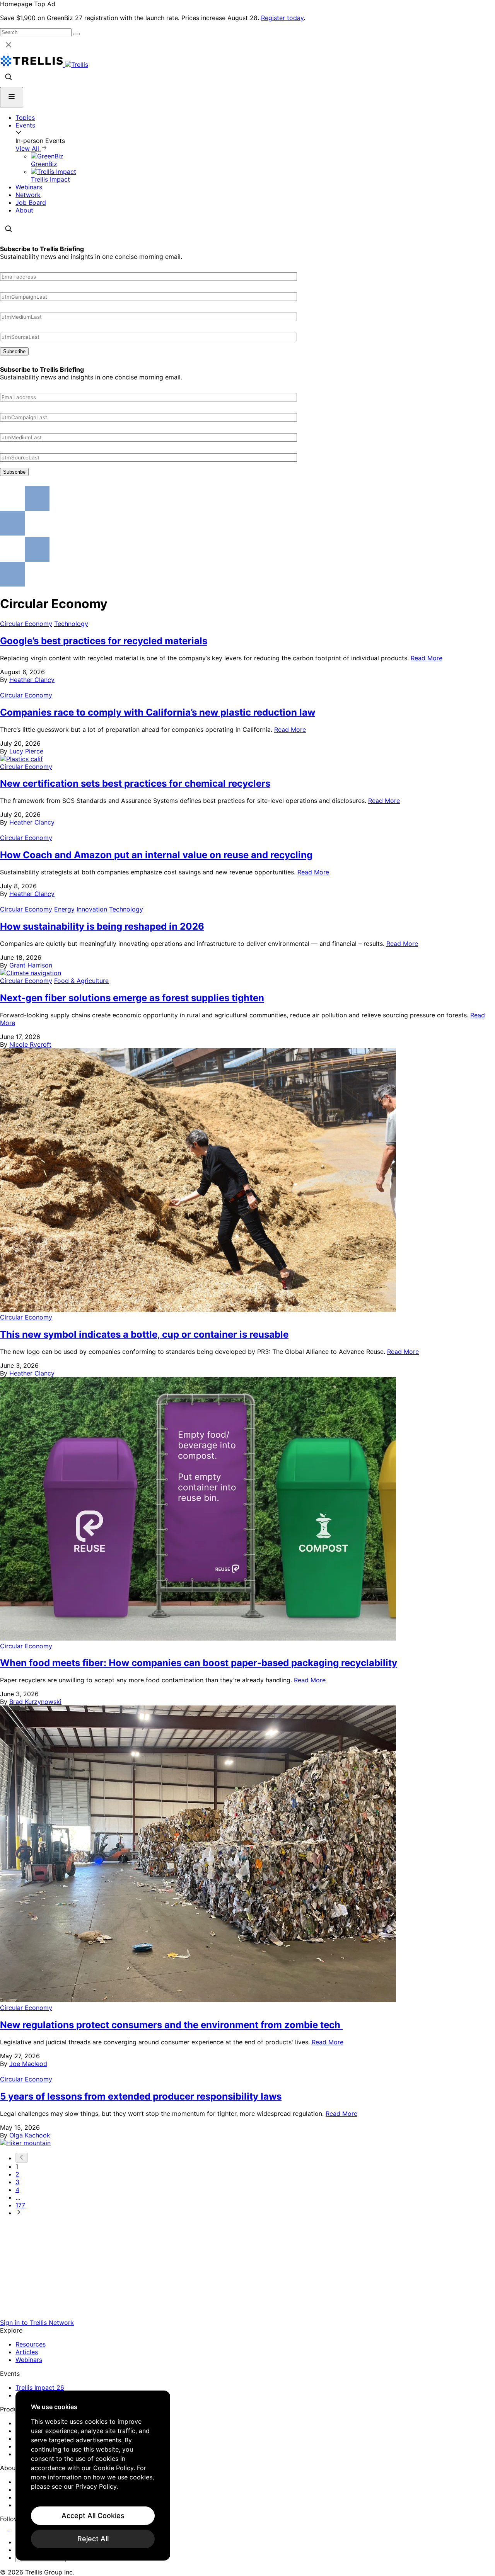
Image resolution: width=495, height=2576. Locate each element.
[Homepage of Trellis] (247, 2315)
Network (28, 195)
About (24, 210)
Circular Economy (26, 624)
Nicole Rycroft (30, 1044)
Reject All (93, 2539)
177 (20, 2205)
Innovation (92, 909)
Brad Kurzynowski (35, 1702)
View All (28, 148)
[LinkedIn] (5, 2528)
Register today (282, 18)
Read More (427, 658)
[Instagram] (15, 2528)
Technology (71, 624)
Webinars (29, 187)
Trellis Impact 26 (40, 2387)
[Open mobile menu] (12, 97)
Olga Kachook (30, 2135)
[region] (93, 2476)
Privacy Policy (96, 2486)
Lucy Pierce (26, 751)
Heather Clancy (32, 680)
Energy (64, 909)
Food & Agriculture (81, 981)
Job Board (31, 202)
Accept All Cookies (93, 2516)
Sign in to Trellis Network (37, 2323)
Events (25, 125)
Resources (31, 2344)
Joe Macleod (28, 2064)
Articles (27, 2352)
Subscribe (14, 351)
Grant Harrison (31, 965)
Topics (25, 117)
